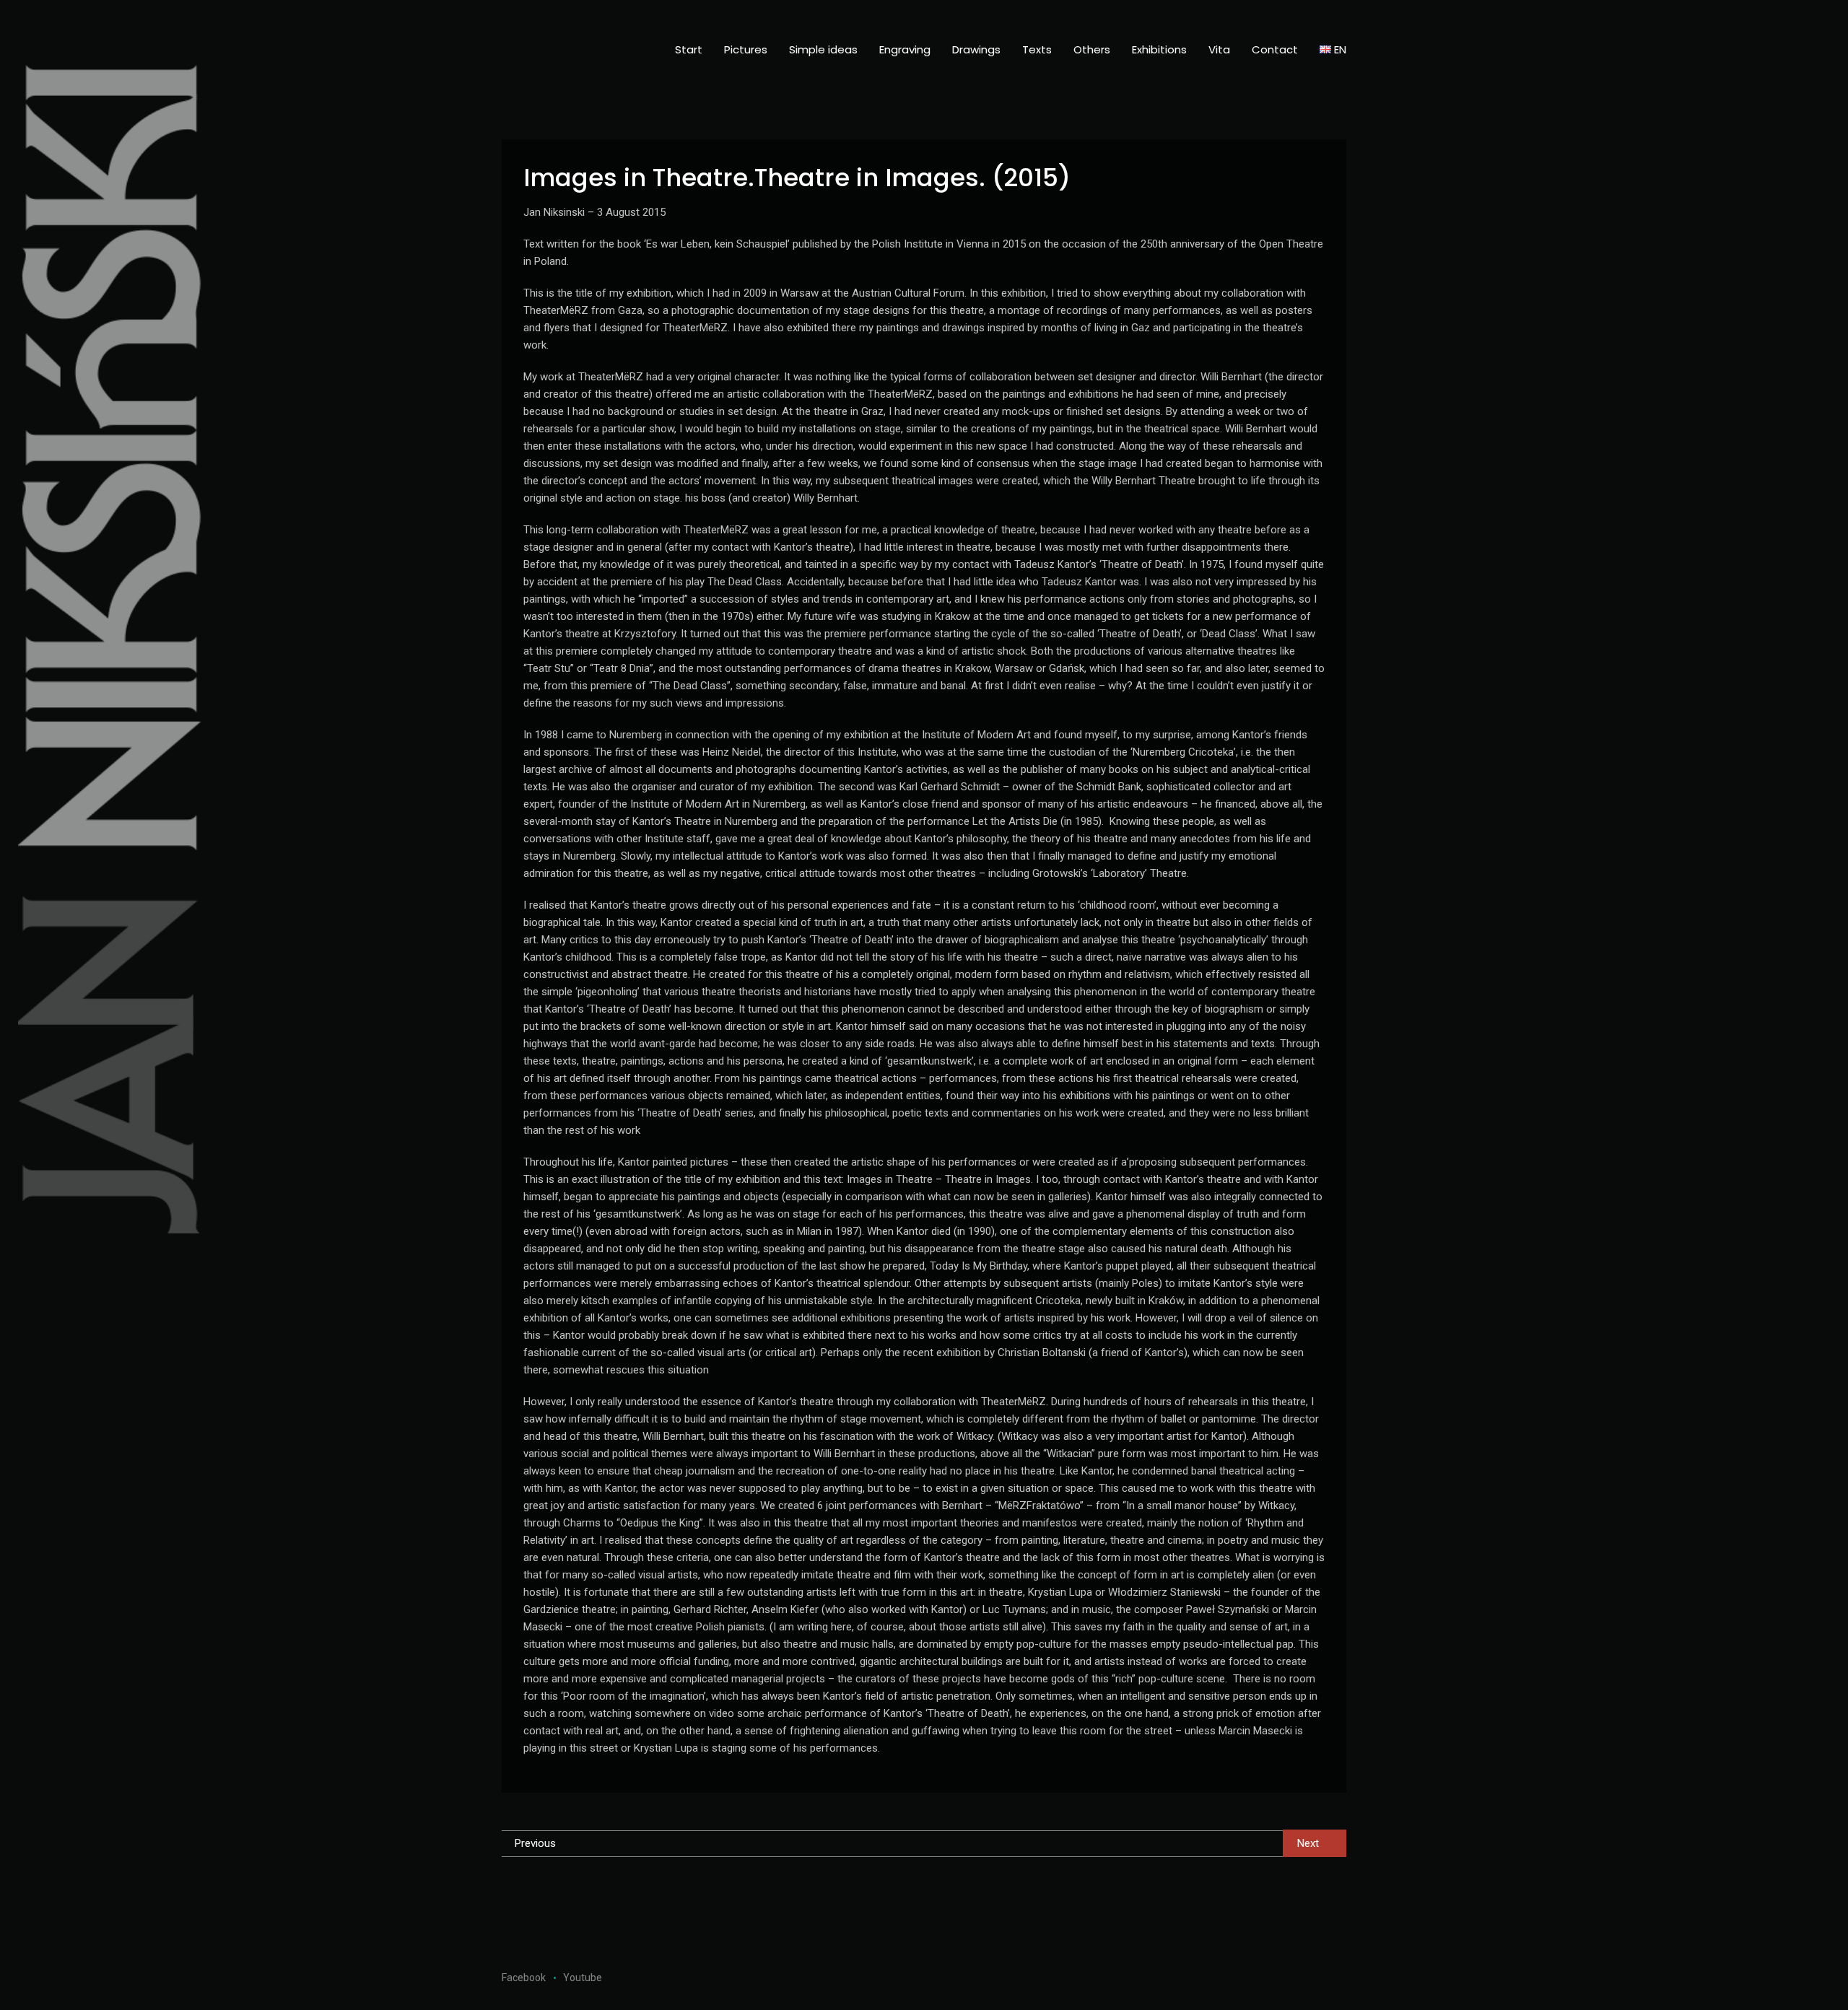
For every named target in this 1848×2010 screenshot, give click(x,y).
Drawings (976, 49)
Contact (1275, 49)
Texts (1037, 49)
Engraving (905, 49)
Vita (1219, 49)
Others (1092, 49)
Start (689, 49)
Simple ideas (823, 49)
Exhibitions (1159, 49)
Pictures (746, 49)
